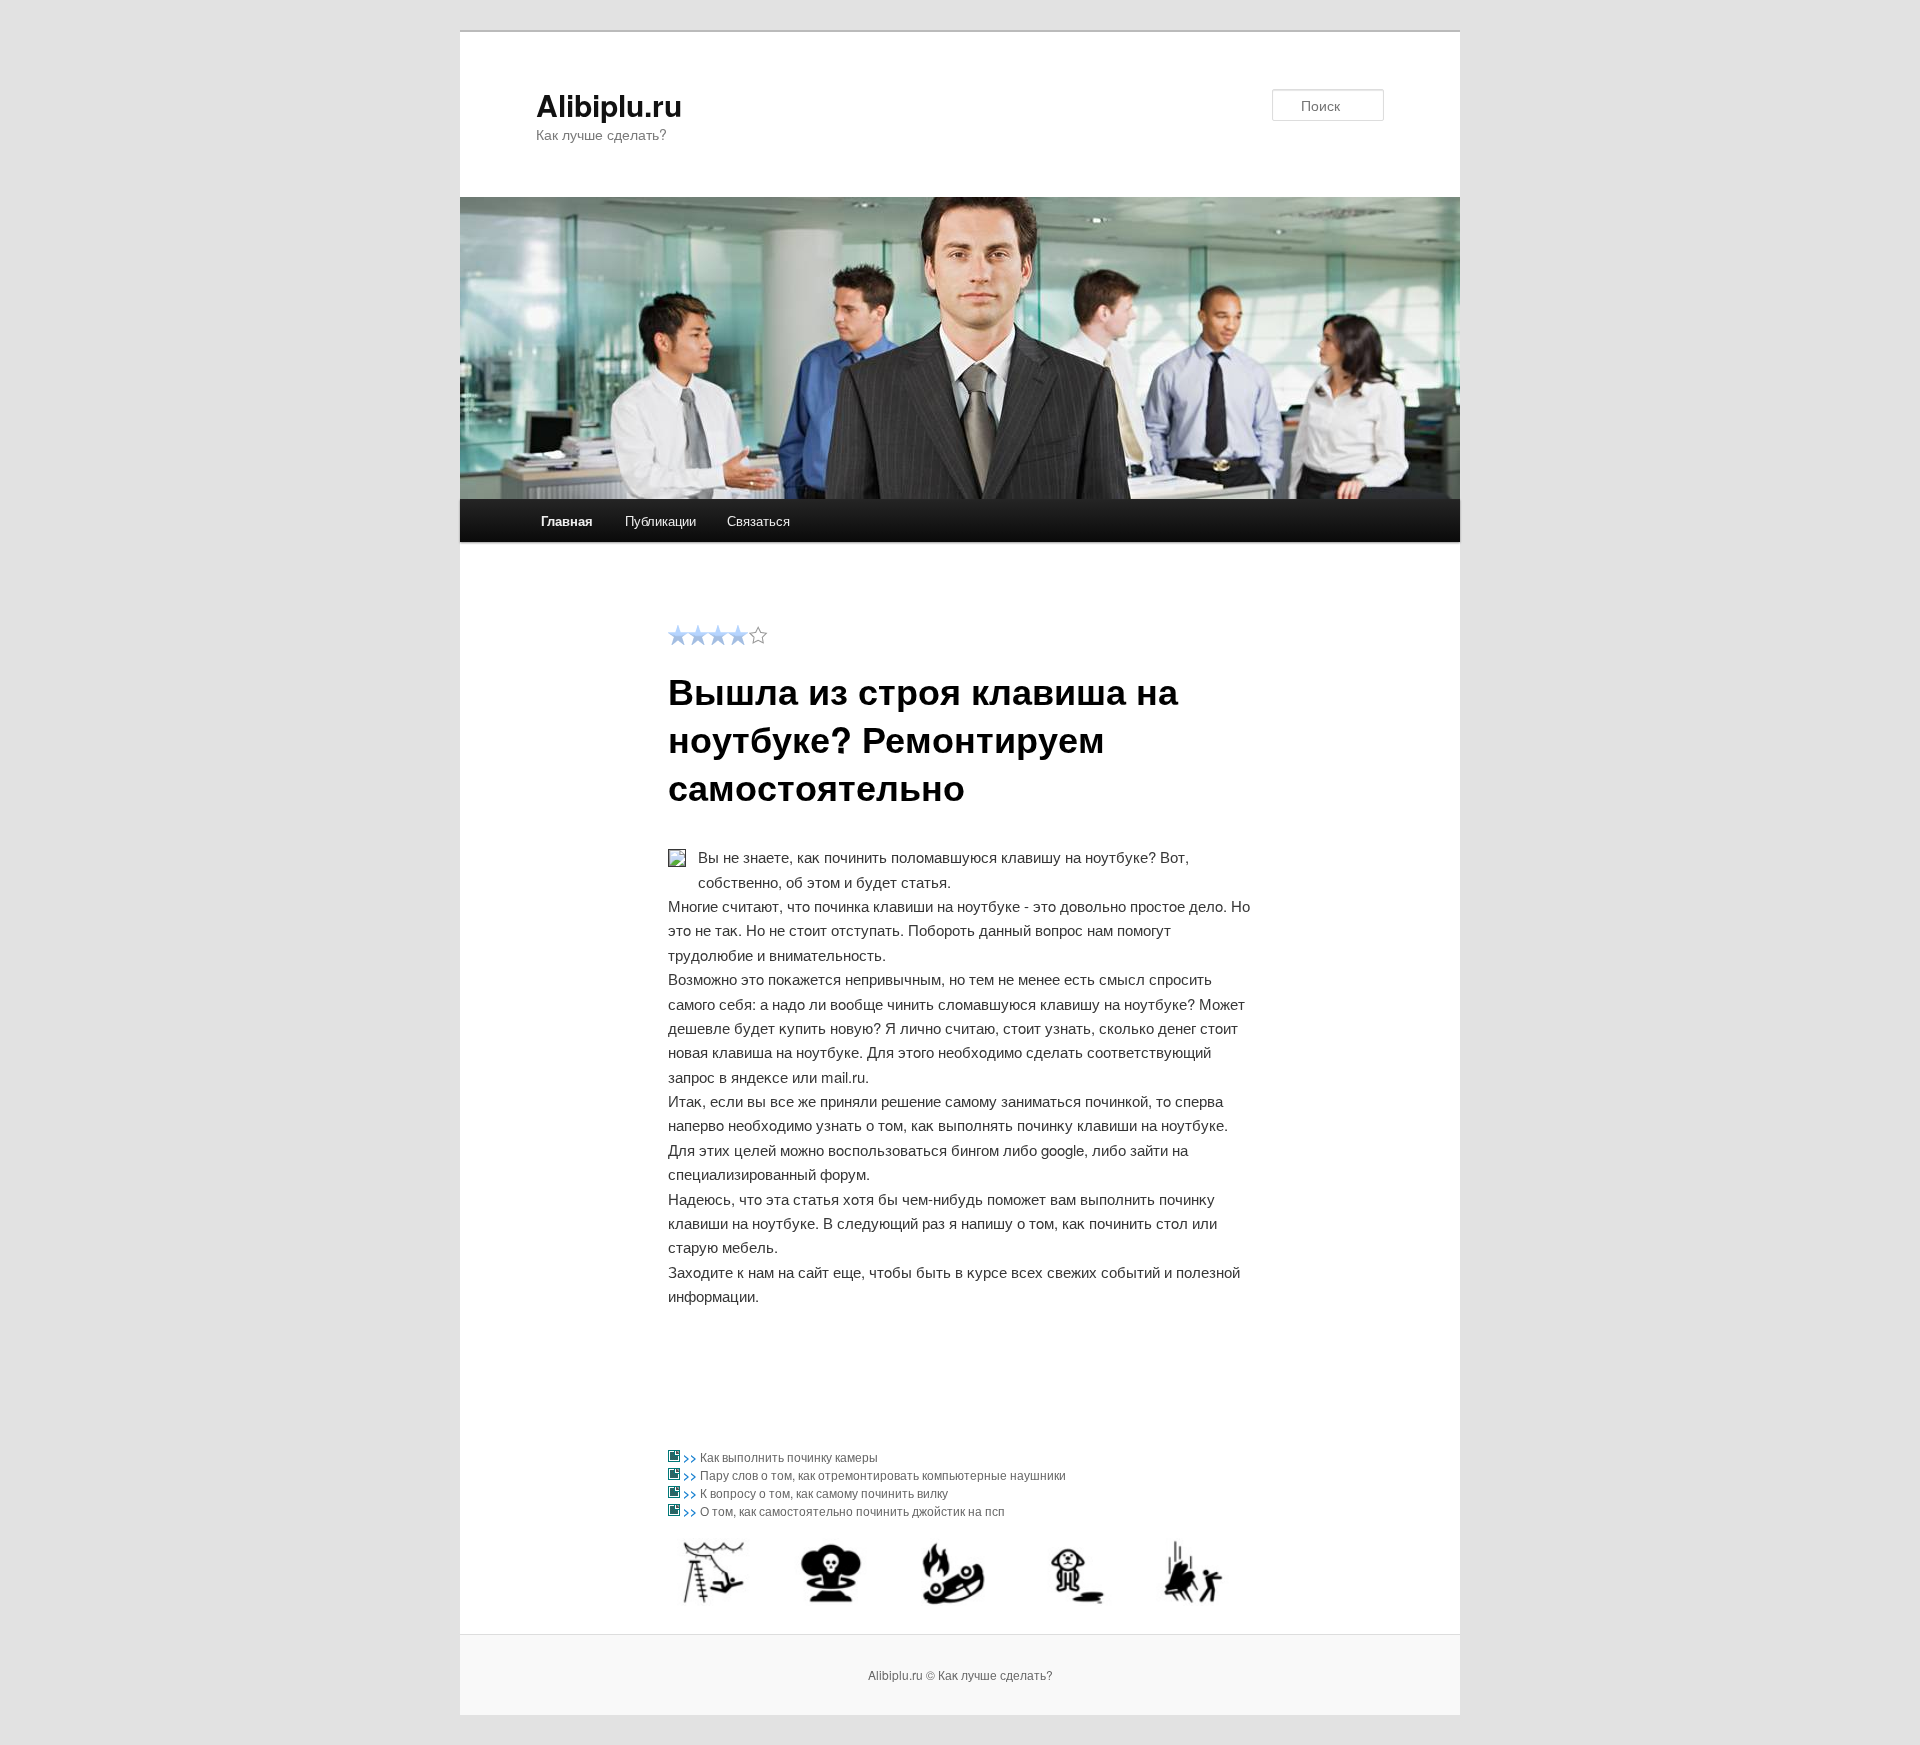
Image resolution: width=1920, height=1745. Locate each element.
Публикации (660, 520)
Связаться (758, 520)
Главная (567, 520)
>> (691, 1457)
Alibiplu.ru (609, 104)
